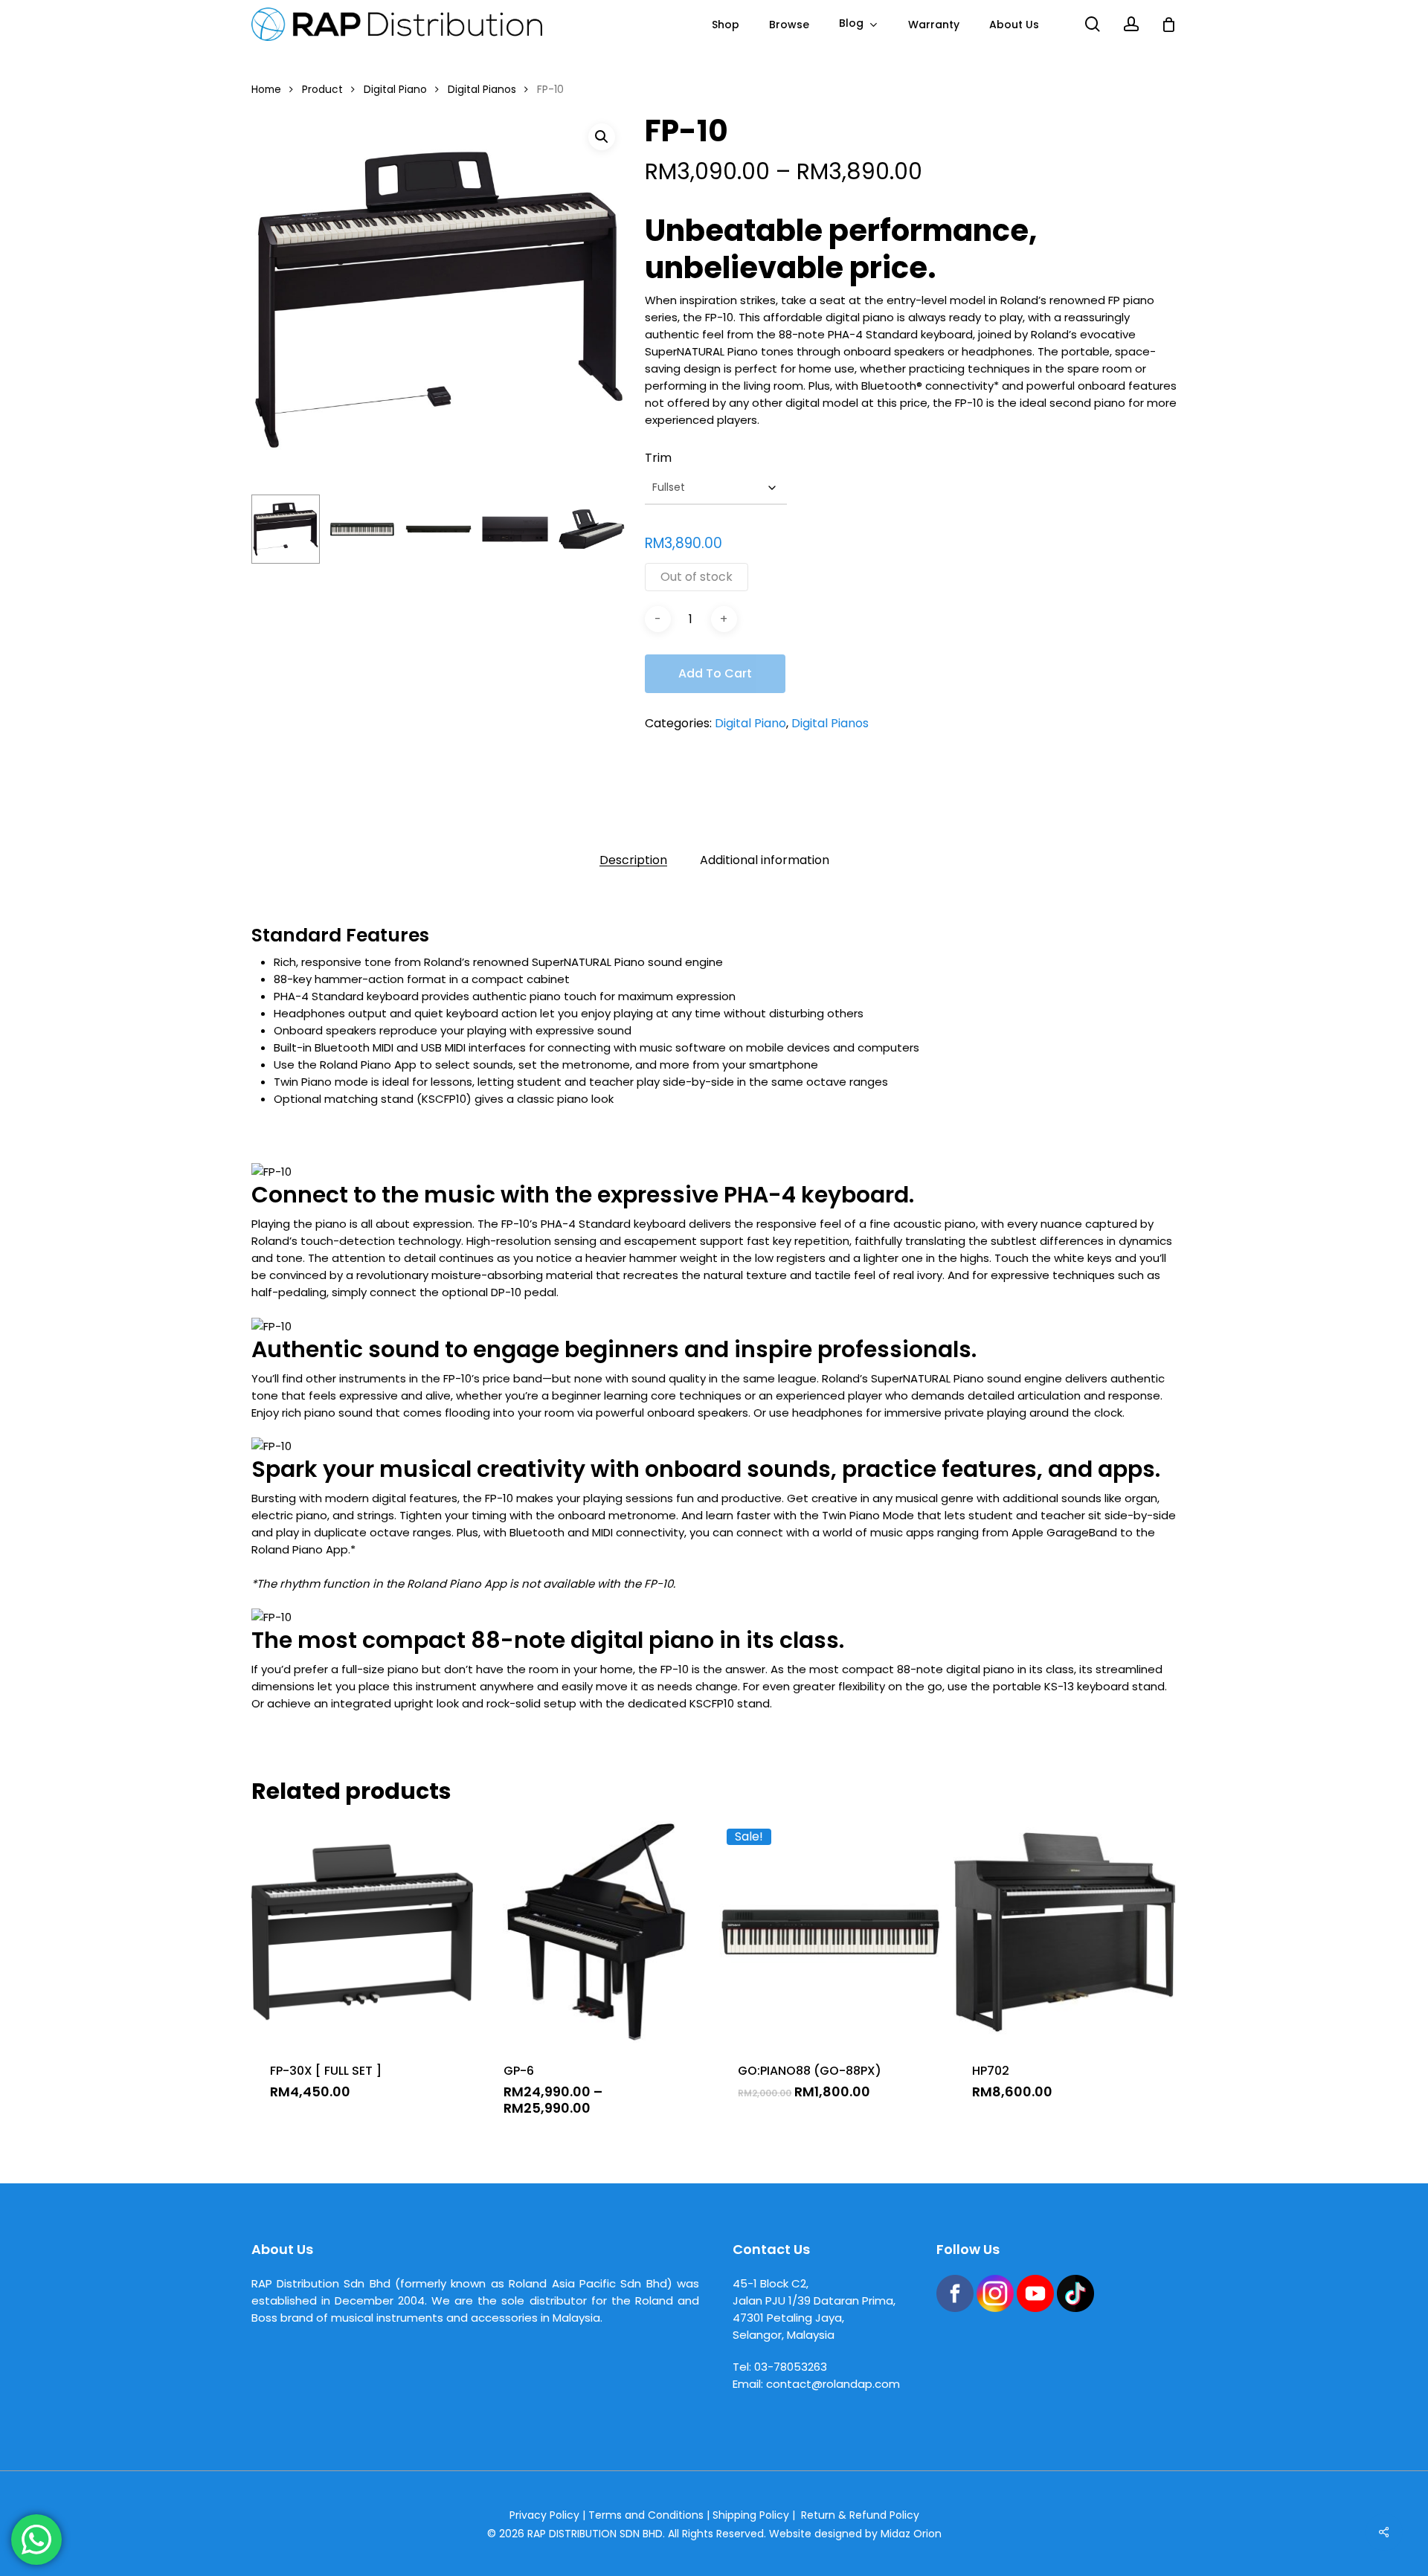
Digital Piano (395, 90)
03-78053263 (791, 2367)
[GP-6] (596, 1932)
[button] (602, 137)
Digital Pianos (482, 90)
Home (266, 90)
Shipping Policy (751, 2515)
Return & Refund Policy (860, 2515)
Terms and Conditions (646, 2515)
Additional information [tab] (765, 860)
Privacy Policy (544, 2515)
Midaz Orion (911, 2534)
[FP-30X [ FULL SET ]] (363, 1932)
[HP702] (1065, 1932)
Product (322, 90)
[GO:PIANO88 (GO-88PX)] (830, 1932)
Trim (658, 458)
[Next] (602, 529)
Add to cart (715, 673)
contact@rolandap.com (833, 2384)
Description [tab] (633, 860)
